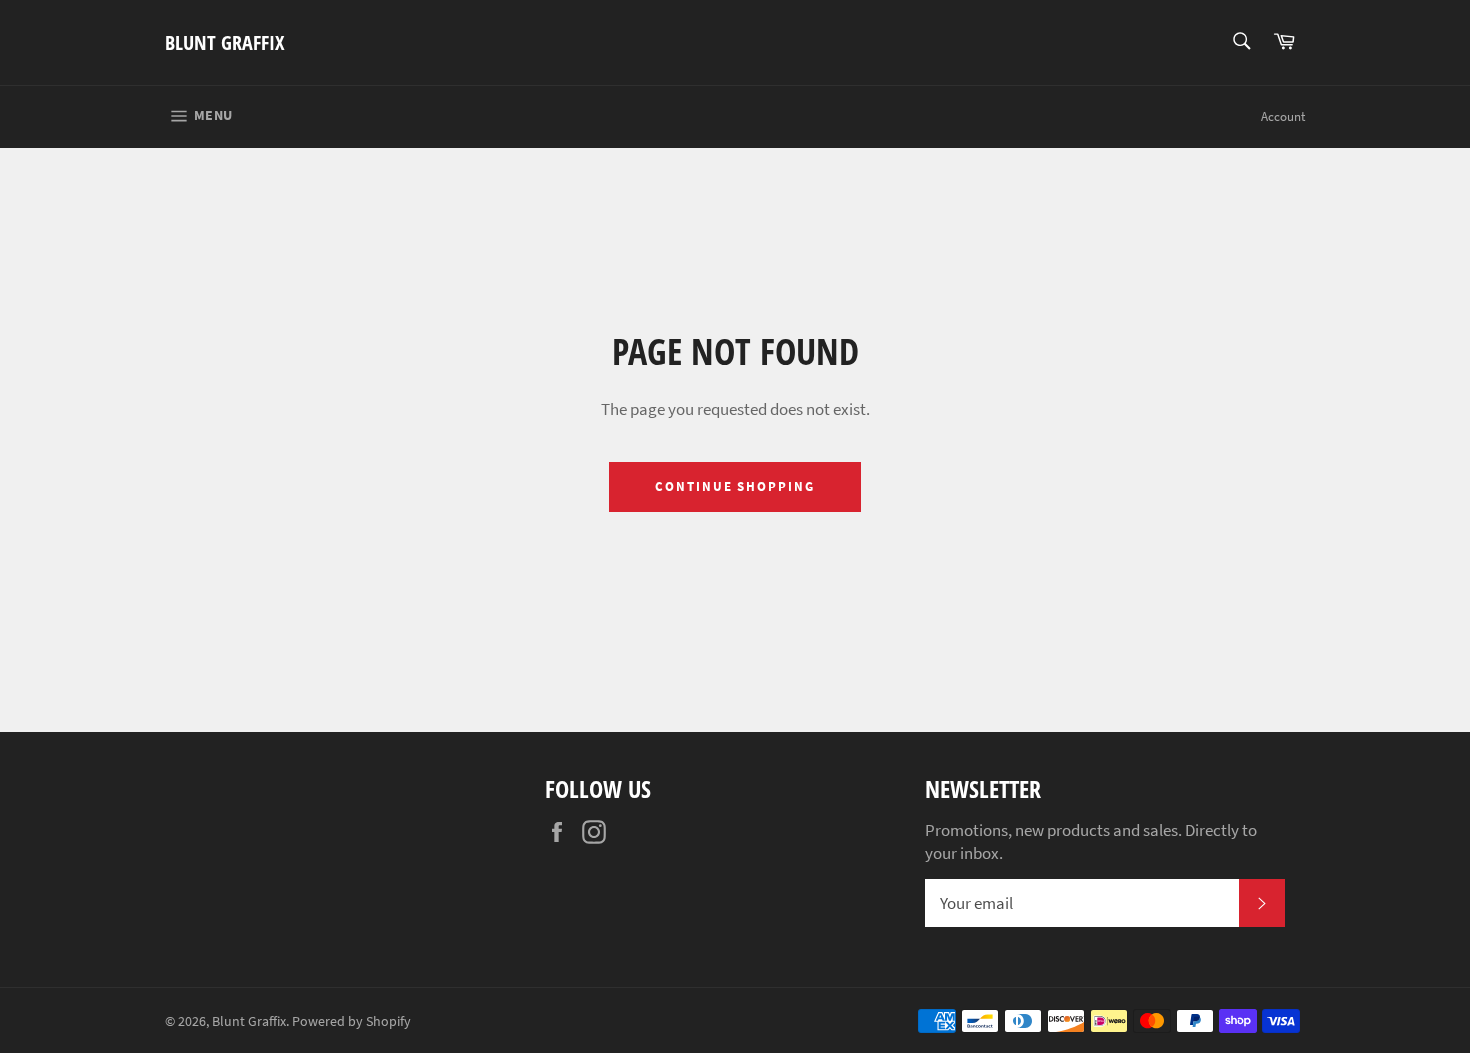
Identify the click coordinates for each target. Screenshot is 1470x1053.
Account (1283, 116)
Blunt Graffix (224, 42)
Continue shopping (735, 486)
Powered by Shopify (351, 1021)
